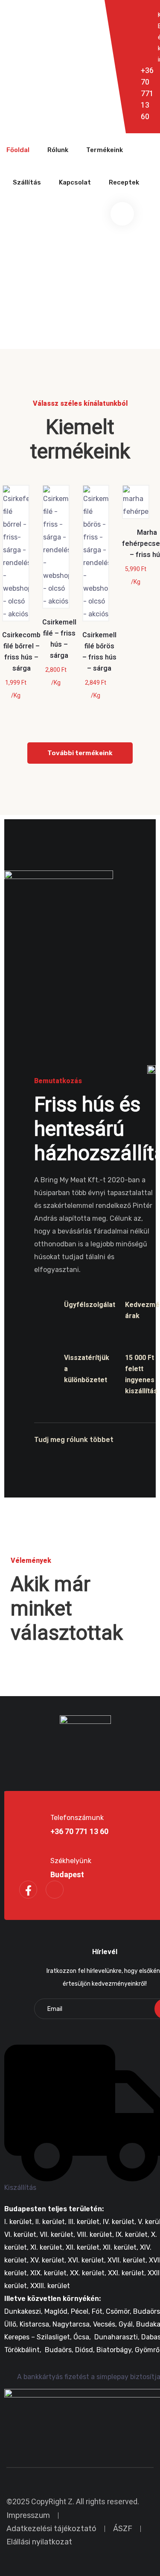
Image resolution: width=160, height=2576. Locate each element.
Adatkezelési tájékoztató (51, 2529)
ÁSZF (123, 2529)
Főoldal (18, 150)
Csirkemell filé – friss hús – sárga (59, 639)
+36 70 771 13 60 (147, 94)
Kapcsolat (75, 182)
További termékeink (80, 753)
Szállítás (27, 182)
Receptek (124, 182)
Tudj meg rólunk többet (74, 1440)
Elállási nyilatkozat (39, 2542)
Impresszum (28, 2515)
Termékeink (105, 150)
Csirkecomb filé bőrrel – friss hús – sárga (21, 652)
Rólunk (58, 150)
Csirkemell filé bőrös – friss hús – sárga (99, 652)
